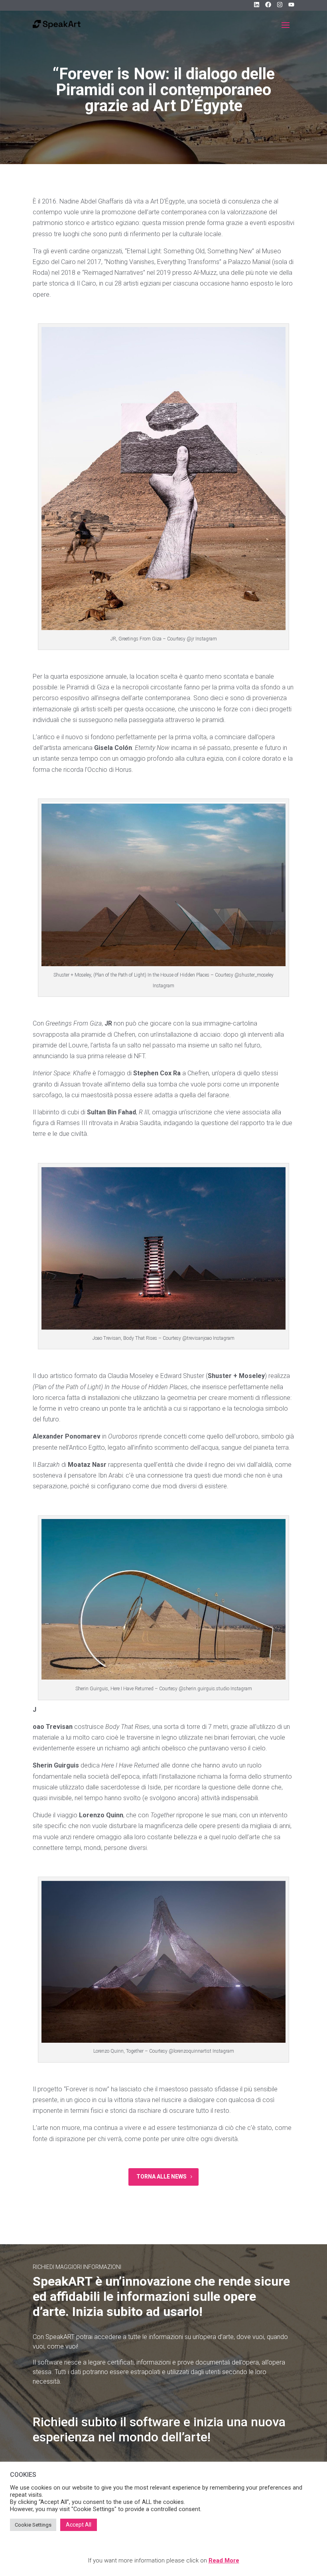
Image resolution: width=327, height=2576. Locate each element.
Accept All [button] (79, 2525)
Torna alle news (162, 2177)
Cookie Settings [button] (33, 2525)
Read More (224, 2560)
